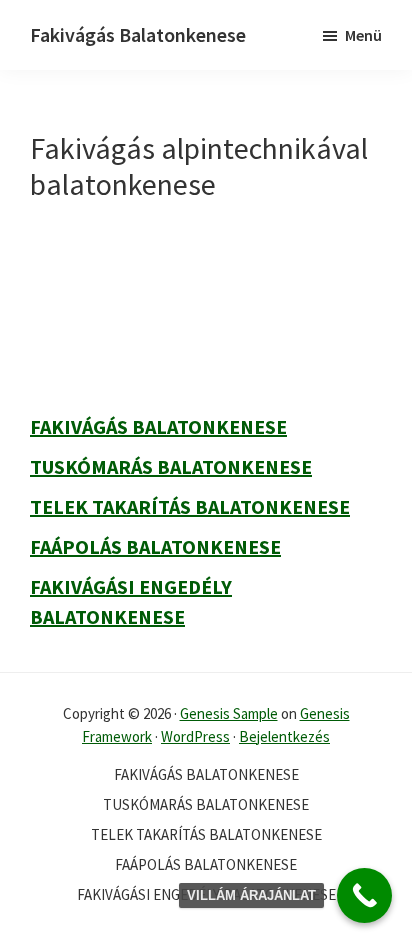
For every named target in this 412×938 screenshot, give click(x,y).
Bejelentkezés (284, 736)
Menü (363, 35)
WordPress (195, 736)
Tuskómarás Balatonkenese (171, 466)
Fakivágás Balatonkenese (138, 34)
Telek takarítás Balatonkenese (190, 506)
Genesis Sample (229, 713)
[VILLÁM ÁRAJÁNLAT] (364, 895)
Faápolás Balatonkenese (155, 546)
